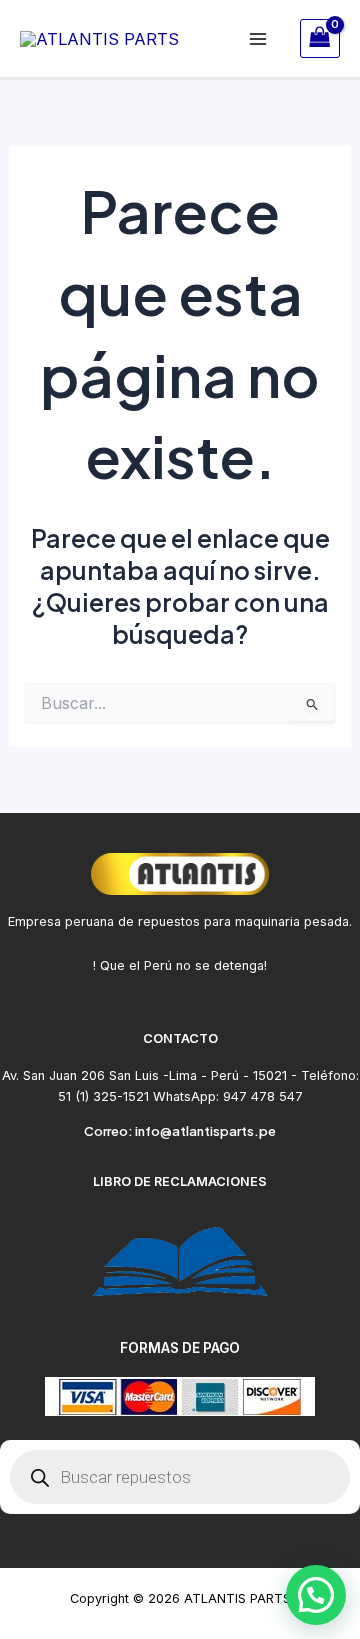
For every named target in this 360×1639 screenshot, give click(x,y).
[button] (316, 1595)
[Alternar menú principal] (258, 38)
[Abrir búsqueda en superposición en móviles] (180, 1477)
